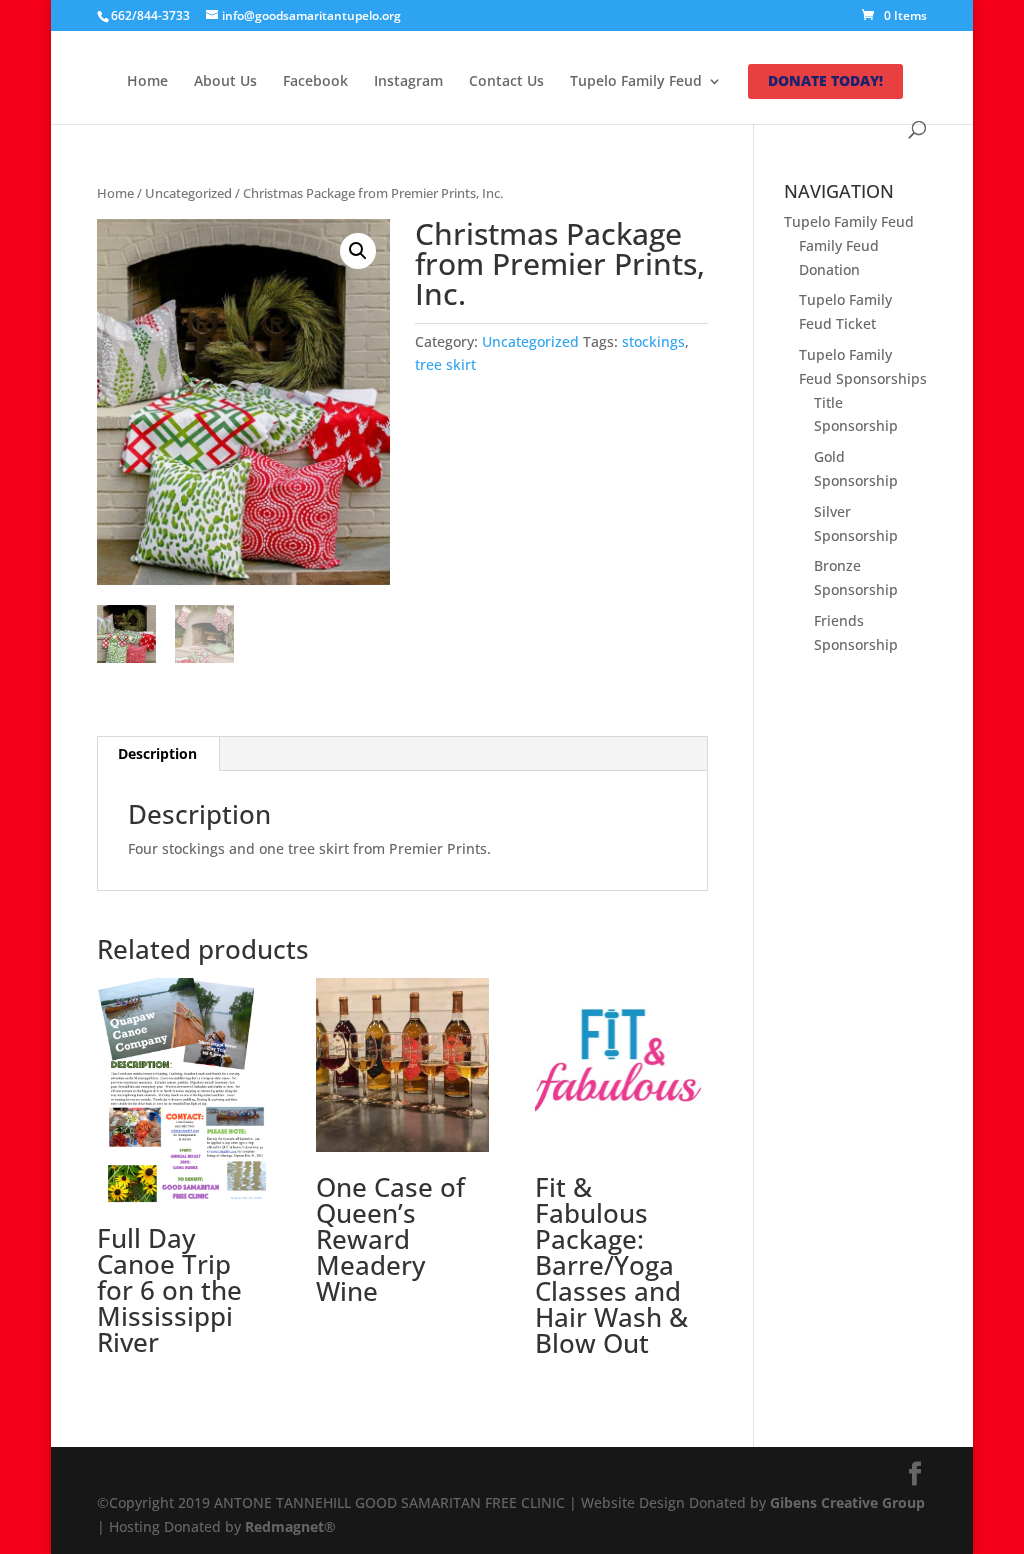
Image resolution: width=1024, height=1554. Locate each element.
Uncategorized (188, 193)
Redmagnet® (290, 1526)
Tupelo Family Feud (636, 82)
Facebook (315, 82)
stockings (653, 341)
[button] (358, 251)
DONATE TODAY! (825, 82)
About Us (225, 82)
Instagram (408, 82)
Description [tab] (157, 753)
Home (147, 82)
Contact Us (506, 82)
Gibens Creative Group (847, 1502)
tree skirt (445, 364)
